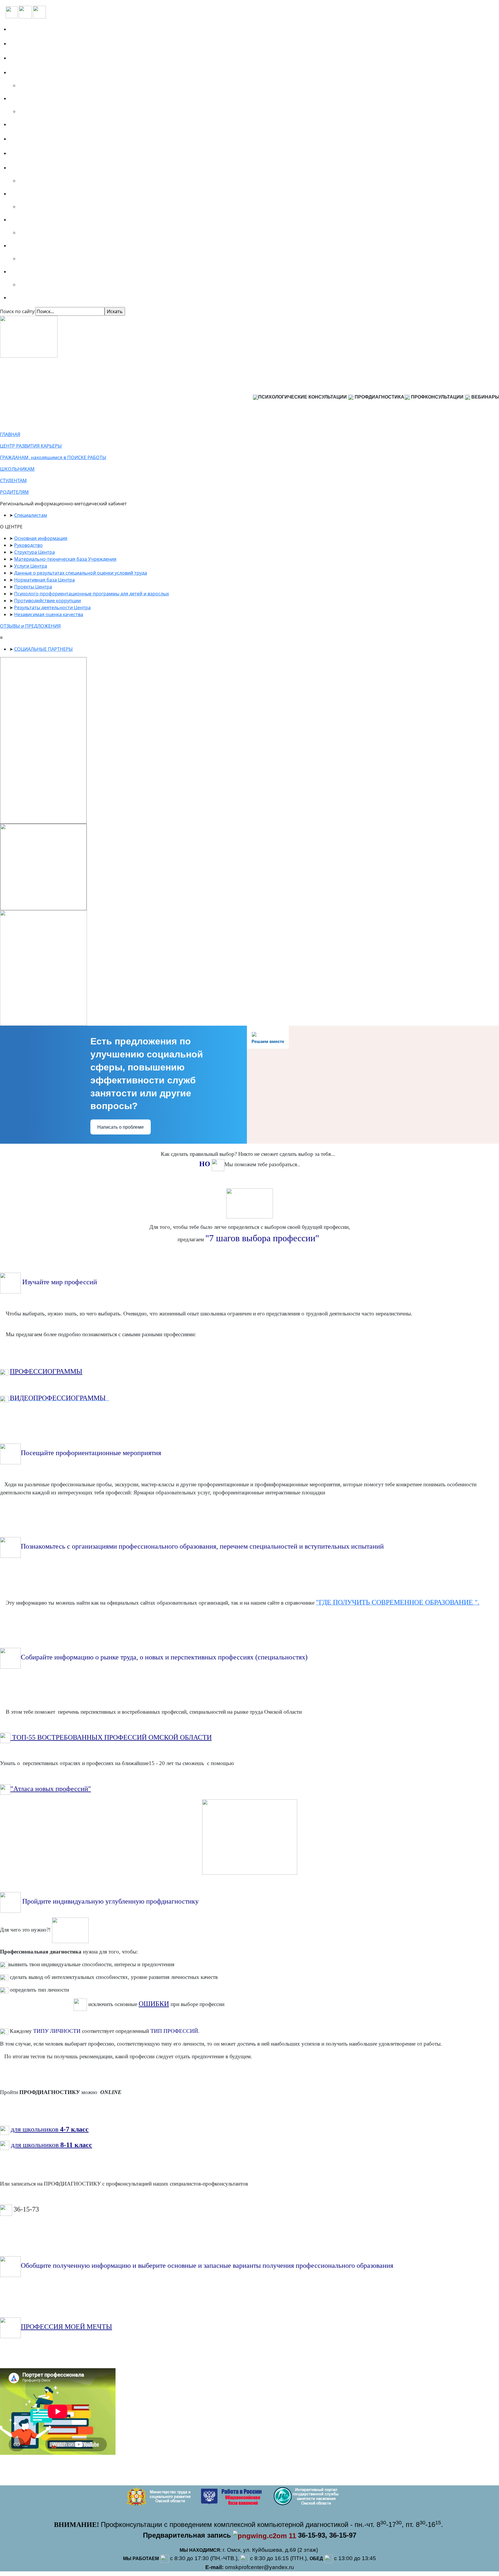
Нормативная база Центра (44, 580)
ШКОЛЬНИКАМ (17, 469)
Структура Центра (35, 552)
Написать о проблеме (121, 1127)
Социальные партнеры (40, 58)
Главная (22, 29)
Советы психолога (34, 298)
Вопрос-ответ (28, 124)
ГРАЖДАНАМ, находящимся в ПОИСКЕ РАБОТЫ (53, 457)
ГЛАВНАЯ (10, 434)
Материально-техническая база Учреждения (65, 559)
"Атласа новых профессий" (51, 1789)
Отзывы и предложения (42, 139)
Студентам (25, 220)
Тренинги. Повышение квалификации (60, 98)
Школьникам (29, 194)
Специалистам (30, 272)
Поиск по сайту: (18, 311)
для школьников (35, 2129)
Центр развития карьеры (43, 153)
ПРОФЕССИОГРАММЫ (46, 1371)
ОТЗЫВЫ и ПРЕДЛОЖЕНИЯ (30, 626)
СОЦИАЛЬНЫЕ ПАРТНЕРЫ (43, 649)
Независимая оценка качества (49, 614)
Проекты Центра (33, 587)
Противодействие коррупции (48, 601)
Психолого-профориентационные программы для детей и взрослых (92, 594)
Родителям (26, 246)
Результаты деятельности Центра (52, 607)
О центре (23, 44)
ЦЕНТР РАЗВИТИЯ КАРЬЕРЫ (31, 446)
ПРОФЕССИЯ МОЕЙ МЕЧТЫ (66, 2327)
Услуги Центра (31, 566)
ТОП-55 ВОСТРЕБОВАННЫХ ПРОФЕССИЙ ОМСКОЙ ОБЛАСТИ (111, 1737)
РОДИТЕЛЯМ (14, 492)
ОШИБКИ (154, 2004)
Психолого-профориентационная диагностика (69, 72)
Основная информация (41, 538)
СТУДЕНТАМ (13, 481)
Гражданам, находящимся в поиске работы (66, 168)
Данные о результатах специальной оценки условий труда (81, 573)
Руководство (28, 545)
